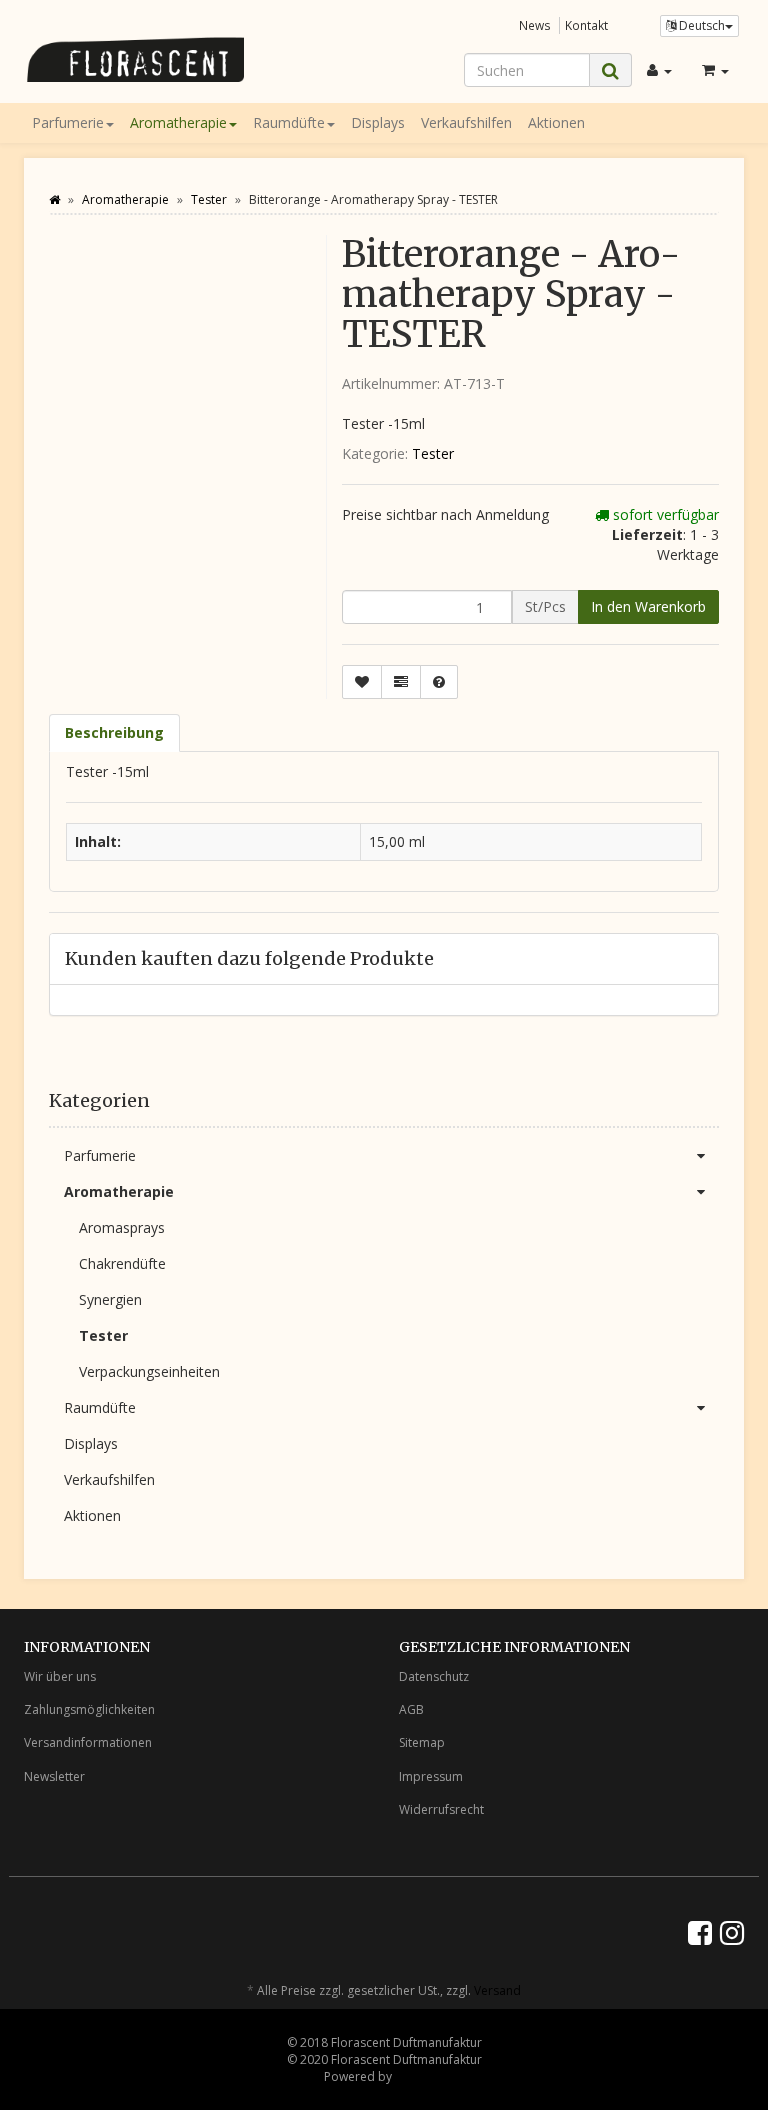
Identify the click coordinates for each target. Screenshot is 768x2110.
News (535, 25)
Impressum (431, 1776)
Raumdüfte (289, 122)
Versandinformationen (88, 1742)
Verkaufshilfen (466, 122)
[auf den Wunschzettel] (362, 682)
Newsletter (54, 1776)
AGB (411, 1709)
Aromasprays (122, 1227)
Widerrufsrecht (441, 1809)
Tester (433, 453)
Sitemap (422, 1742)
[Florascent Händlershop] (134, 59)
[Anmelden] (659, 70)
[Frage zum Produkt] (439, 682)
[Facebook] (700, 1932)
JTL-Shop (419, 2076)
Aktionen (556, 122)
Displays (378, 122)
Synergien (110, 1299)
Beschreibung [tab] (114, 732)
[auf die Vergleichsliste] (401, 682)
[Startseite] (54, 199)
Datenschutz (434, 1676)
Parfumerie (68, 122)
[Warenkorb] (715, 70)
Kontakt (586, 25)
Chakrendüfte (122, 1263)
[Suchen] (610, 70)
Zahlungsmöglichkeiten (89, 1709)
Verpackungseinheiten (149, 1371)
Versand (497, 1990)
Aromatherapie (178, 122)
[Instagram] (732, 1932)
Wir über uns (60, 1676)
